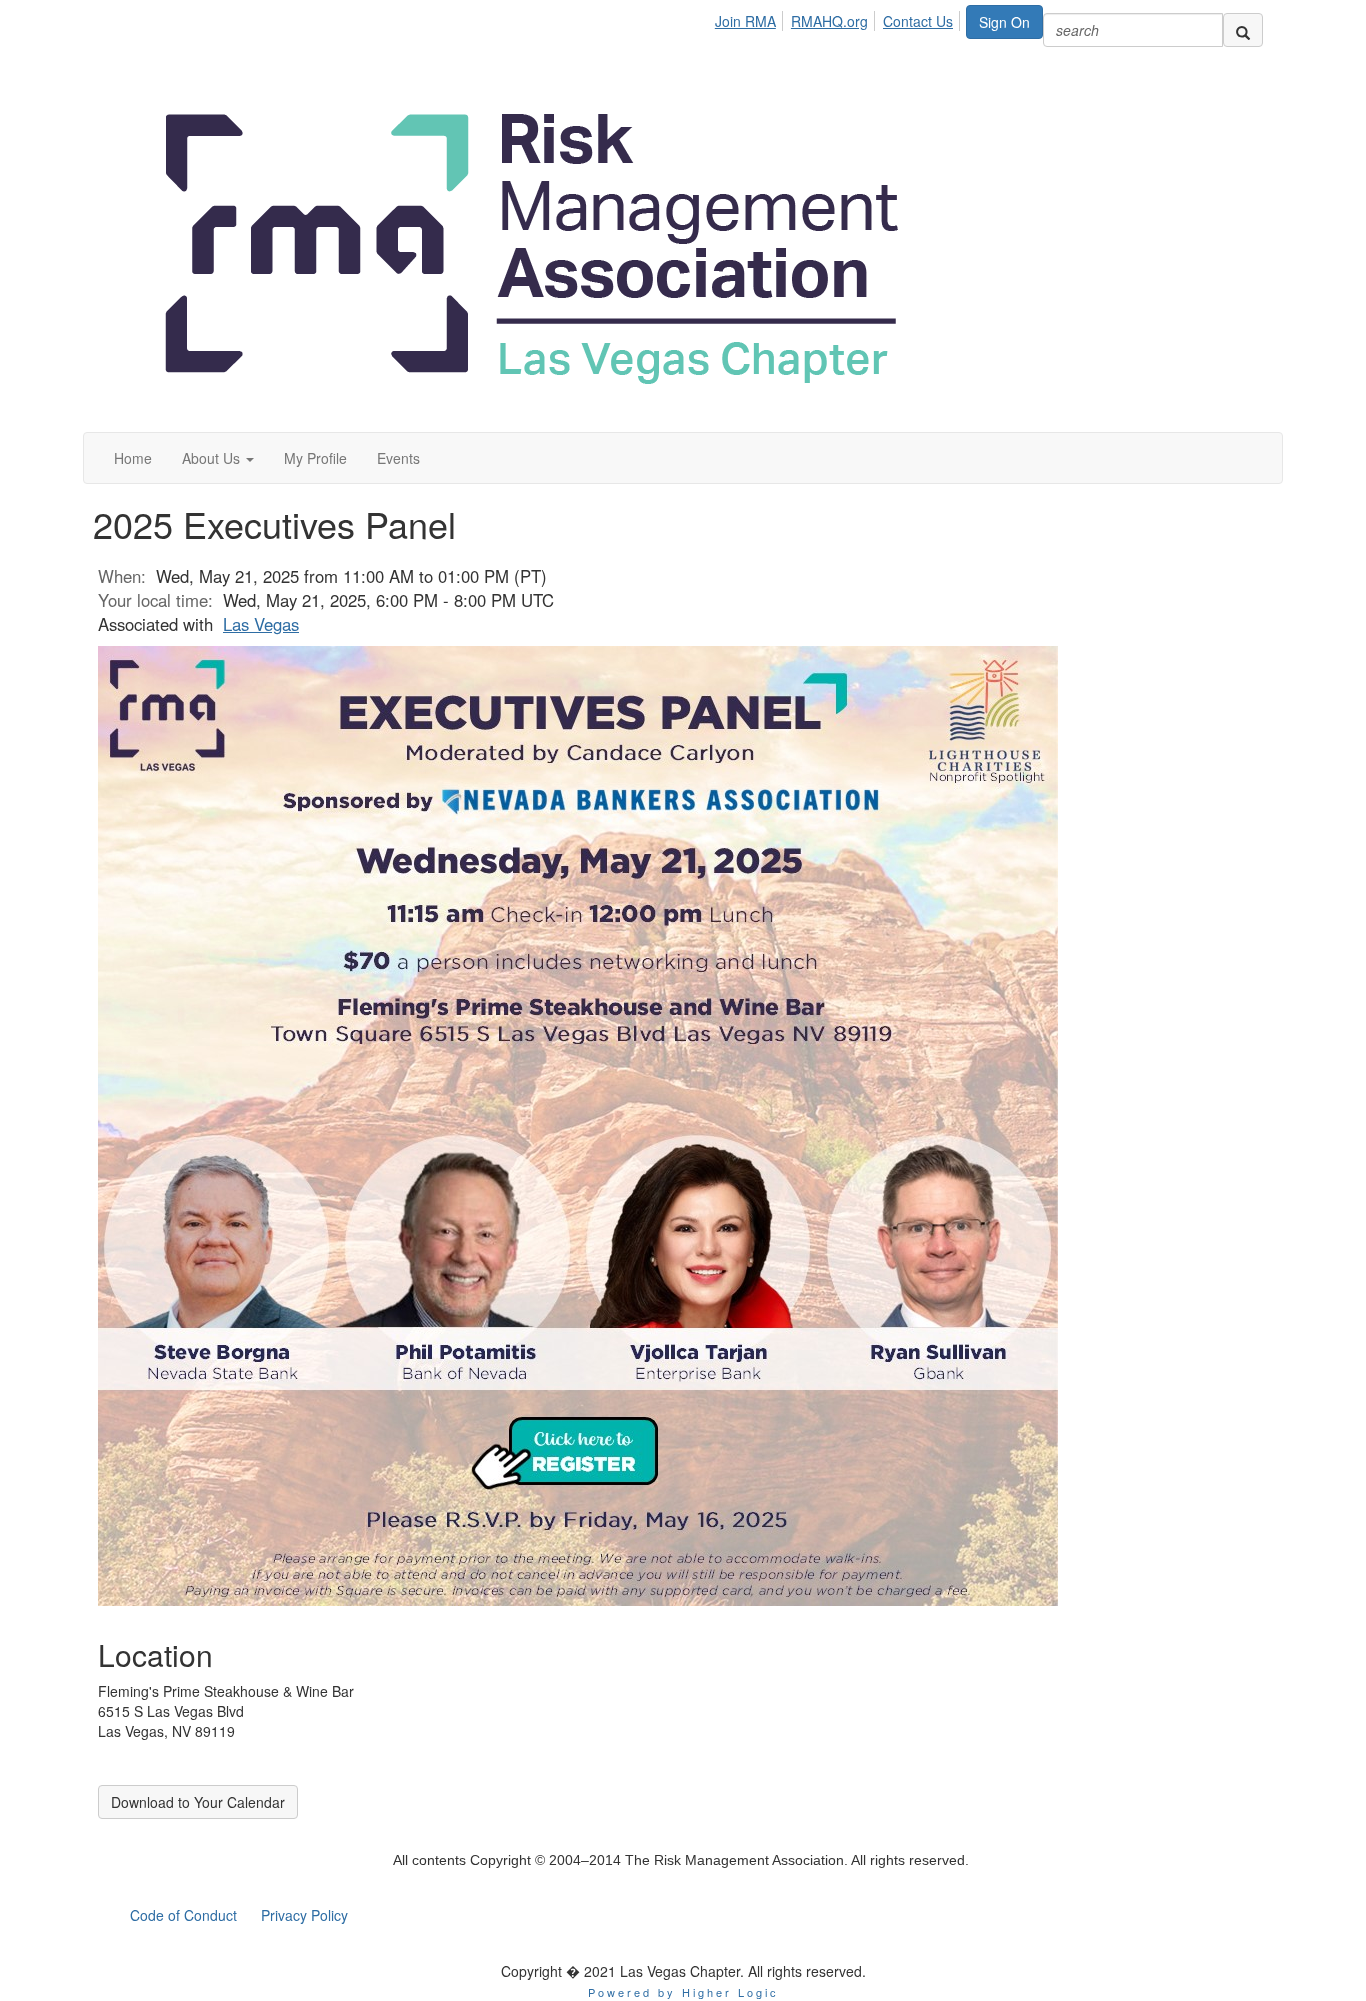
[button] (218, 458)
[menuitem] (751, 18)
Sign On (1004, 22)
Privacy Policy (304, 1915)
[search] (1243, 30)
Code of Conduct (183, 1915)
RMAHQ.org (829, 21)
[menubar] (839, 18)
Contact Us (918, 21)
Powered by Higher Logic (683, 1992)
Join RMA (745, 21)
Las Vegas (261, 624)
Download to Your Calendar (198, 1802)
